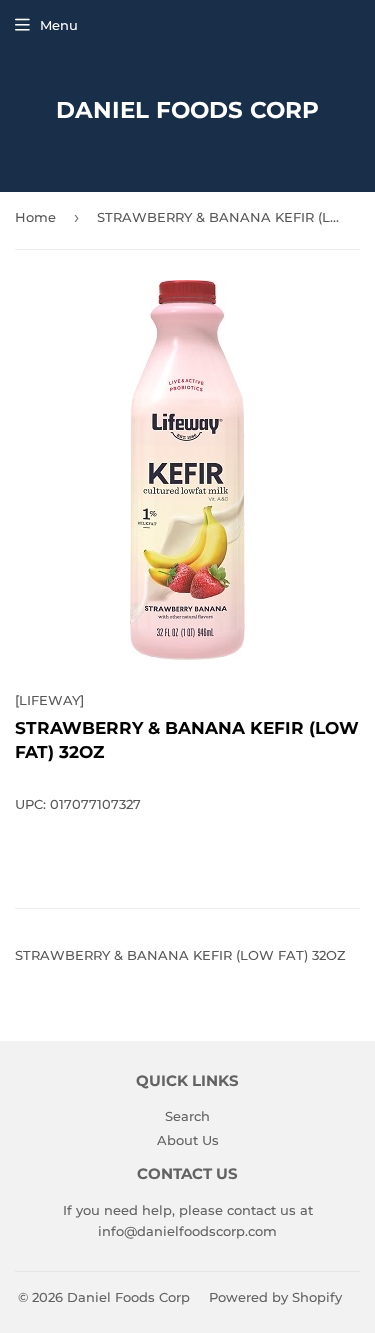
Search (187, 1116)
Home (35, 217)
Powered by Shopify (275, 1297)
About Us (188, 1140)
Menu (59, 25)
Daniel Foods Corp (187, 110)
